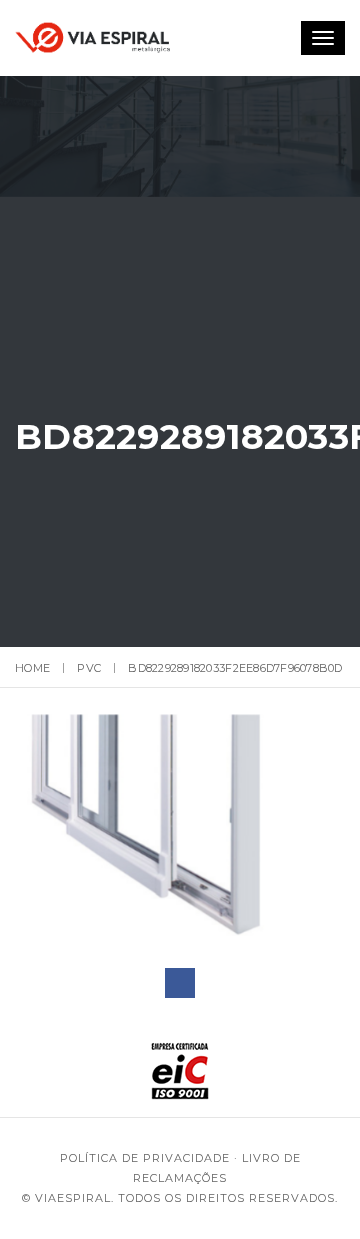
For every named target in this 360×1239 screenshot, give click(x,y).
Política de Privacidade (145, 1158)
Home (32, 668)
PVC (89, 668)
